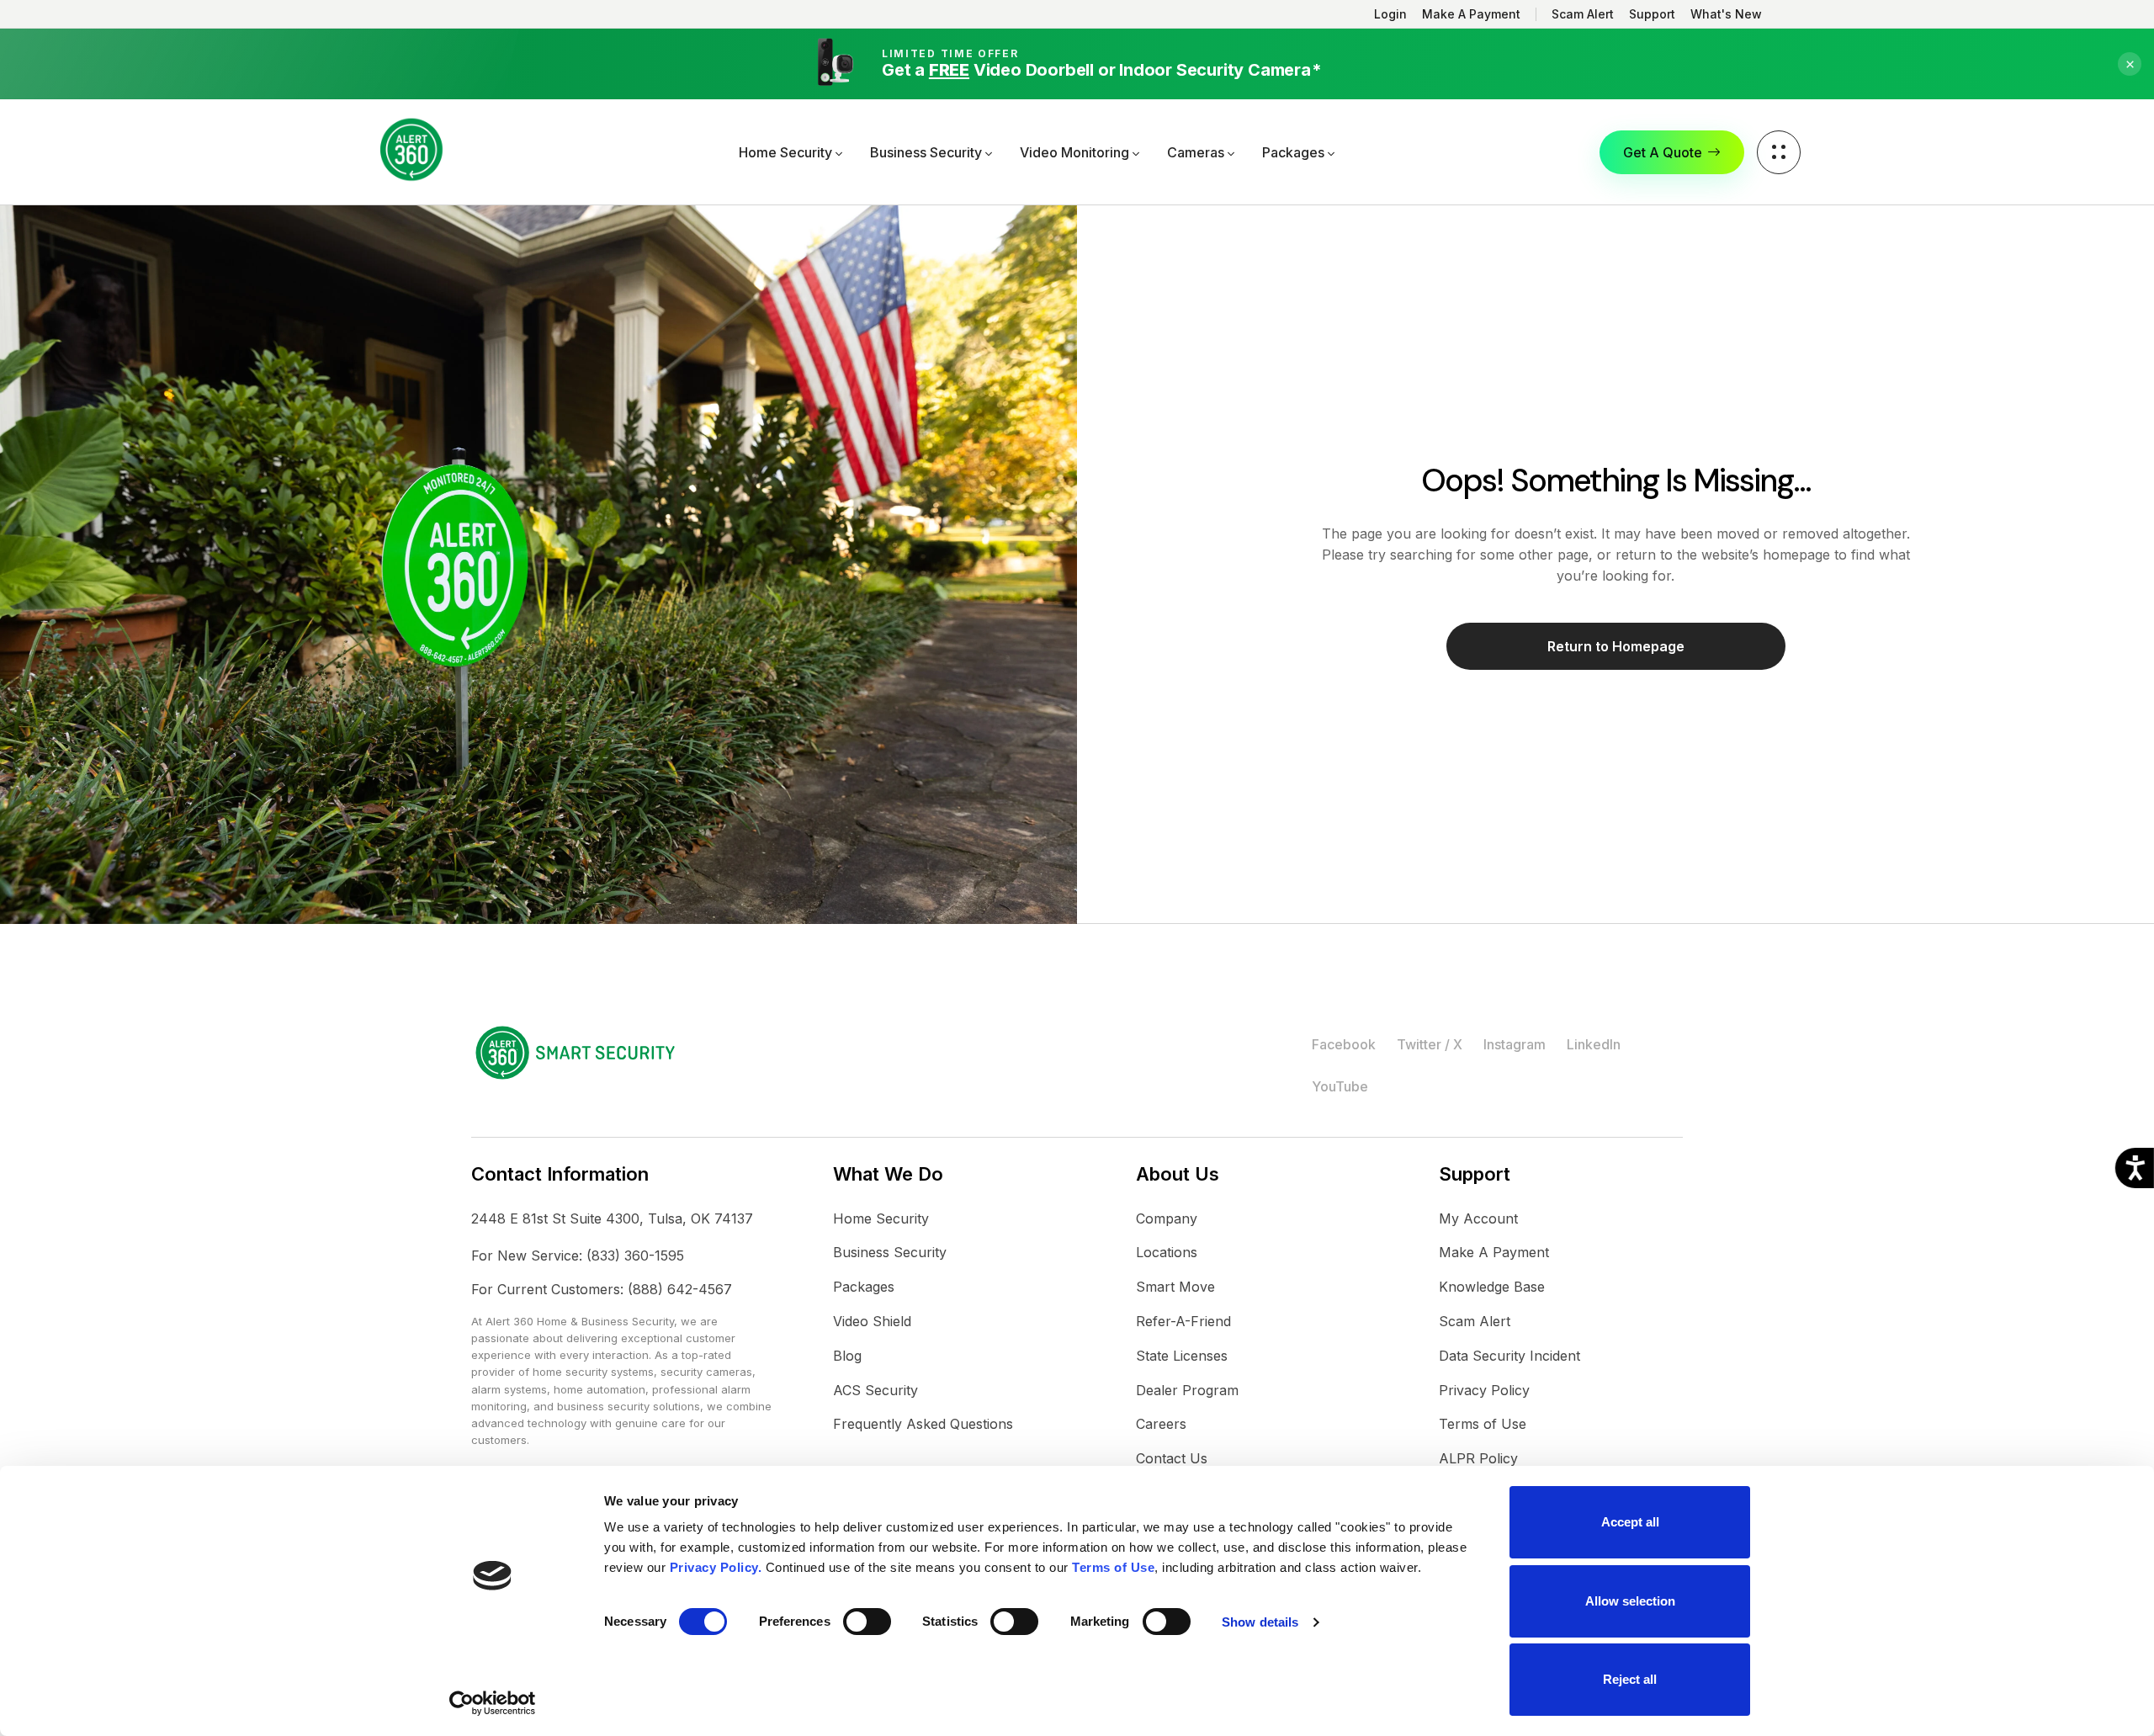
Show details (1260, 1622)
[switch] (867, 1622)
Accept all (1630, 1522)
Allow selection (1630, 1601)
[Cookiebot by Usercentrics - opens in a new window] (493, 1703)
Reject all (1630, 1679)
